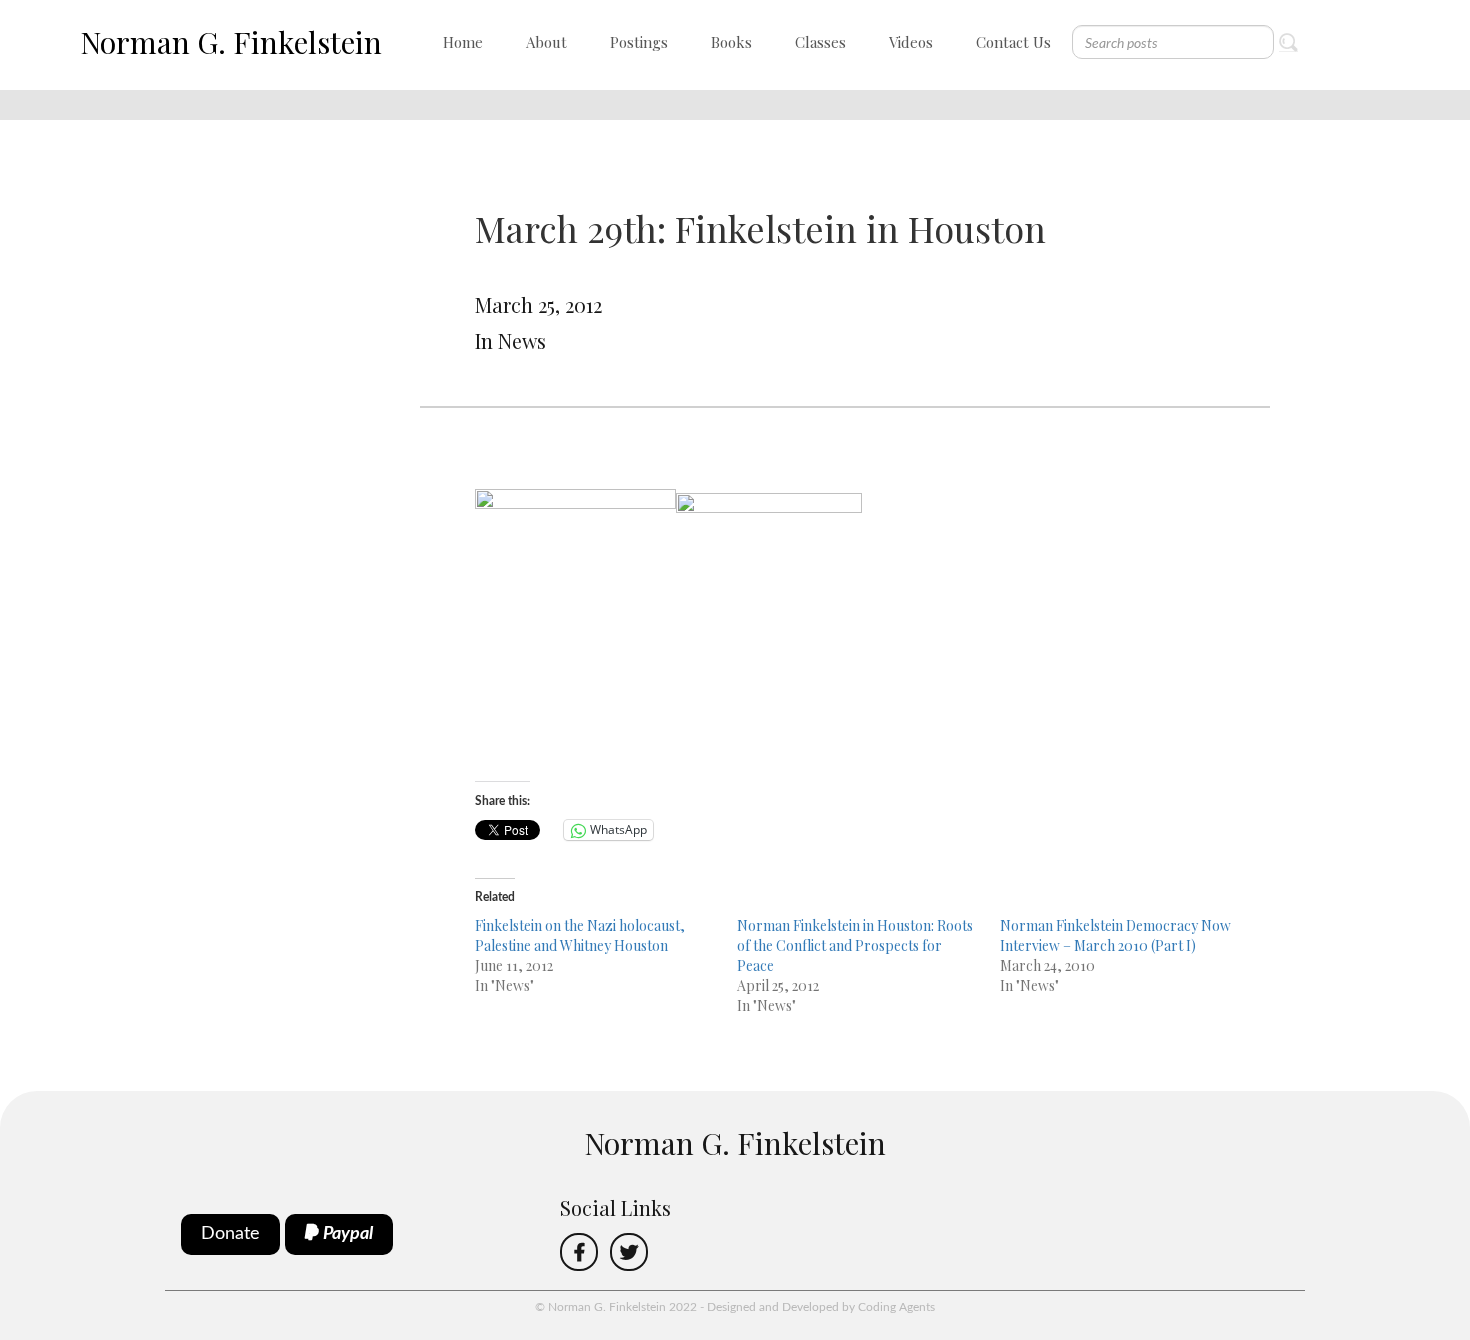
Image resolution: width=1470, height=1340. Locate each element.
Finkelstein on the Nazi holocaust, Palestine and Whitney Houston (580, 935)
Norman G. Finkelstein (231, 42)
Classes (820, 42)
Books (731, 42)
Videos (911, 42)
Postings (639, 42)
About (546, 42)
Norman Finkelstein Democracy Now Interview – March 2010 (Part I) (1115, 935)
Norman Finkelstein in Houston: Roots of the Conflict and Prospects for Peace (855, 945)
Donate (230, 1234)
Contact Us (1013, 42)
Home (463, 42)
